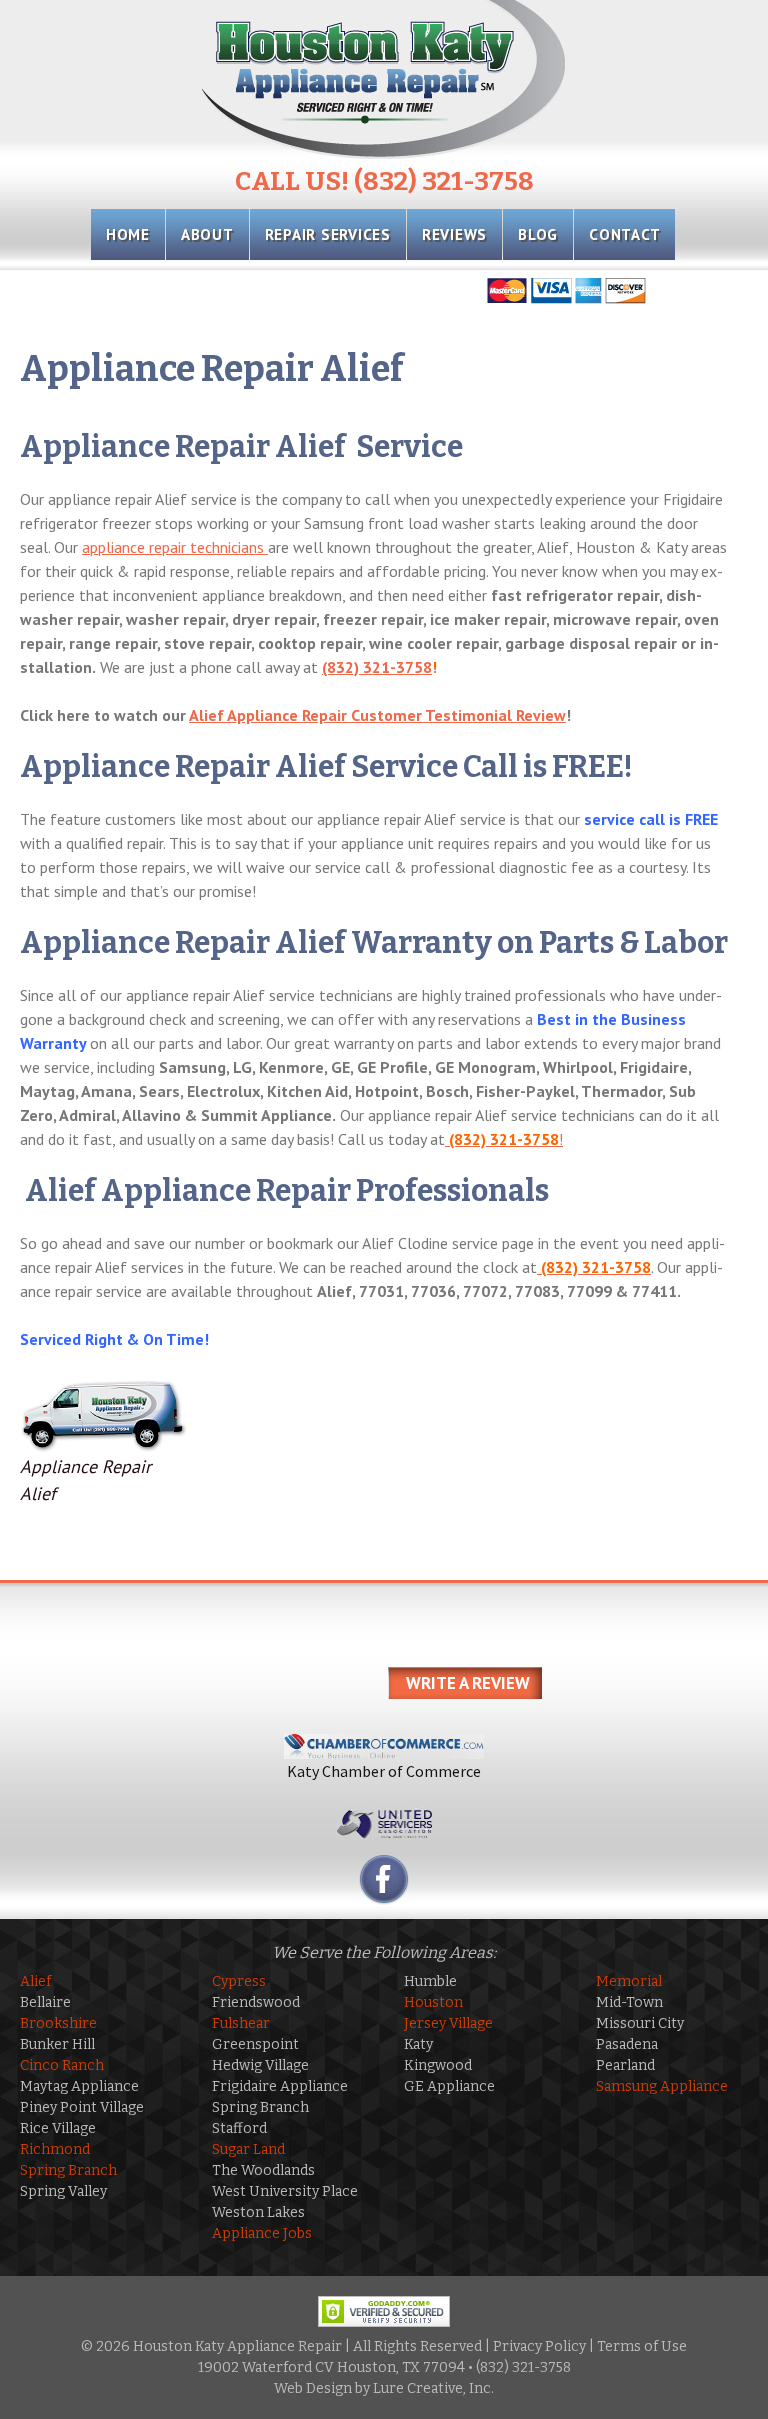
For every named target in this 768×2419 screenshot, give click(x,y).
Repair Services (328, 234)
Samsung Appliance (662, 2086)
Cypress (239, 1981)
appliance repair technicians (175, 547)
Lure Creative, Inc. (433, 2388)
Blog (538, 234)
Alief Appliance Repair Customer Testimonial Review (377, 715)
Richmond (55, 2149)
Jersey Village (448, 2023)
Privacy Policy (539, 2346)
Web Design (313, 2388)
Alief (35, 1981)
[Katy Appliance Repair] (384, 79)
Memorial (629, 1981)
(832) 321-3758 (377, 667)
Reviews (454, 234)
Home (128, 234)
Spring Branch (68, 2170)
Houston (433, 2002)
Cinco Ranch (62, 2065)
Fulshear (241, 2023)
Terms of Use (642, 2346)
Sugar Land (248, 2149)
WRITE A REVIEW (468, 1683)
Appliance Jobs (262, 2233)
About (207, 234)
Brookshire (58, 2023)
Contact (624, 234)
